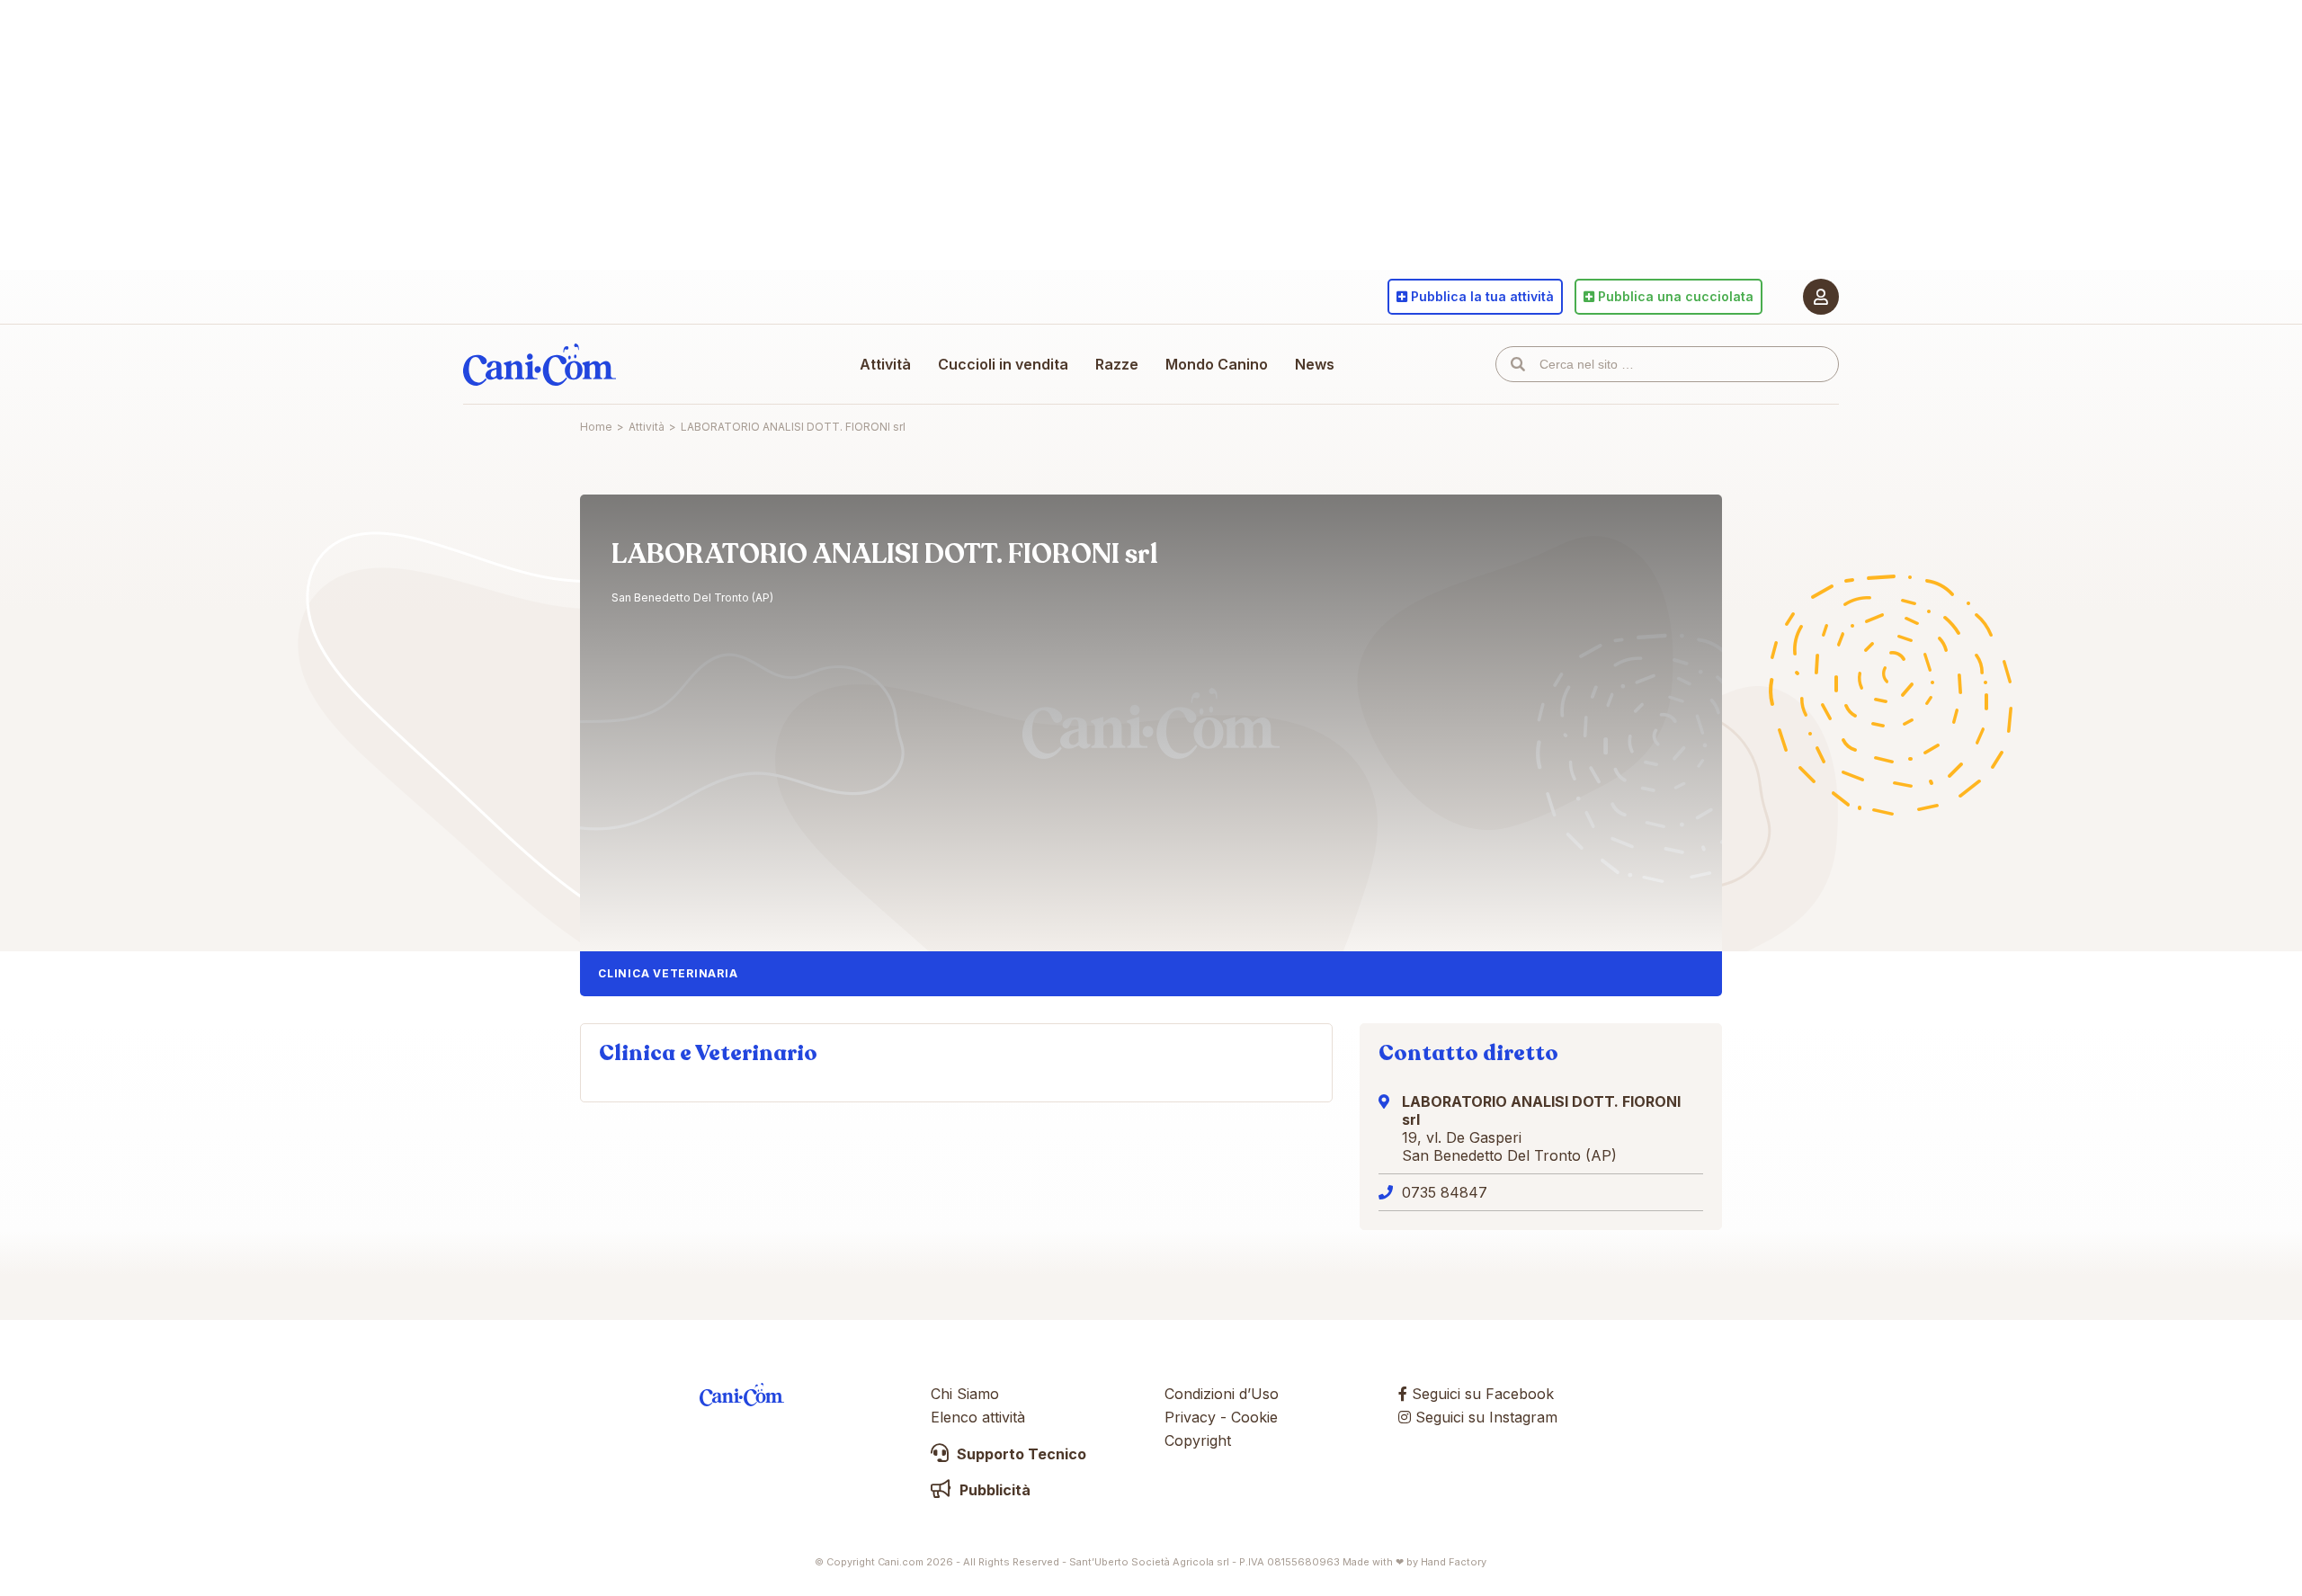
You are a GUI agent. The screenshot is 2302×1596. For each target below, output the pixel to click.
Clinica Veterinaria (668, 973)
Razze (1117, 364)
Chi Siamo (965, 1394)
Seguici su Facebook (1481, 1394)
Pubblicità (993, 1490)
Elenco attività (978, 1417)
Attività (885, 364)
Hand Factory (1454, 1562)
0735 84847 (1445, 1192)
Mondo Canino (1217, 364)
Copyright (1198, 1440)
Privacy (1190, 1417)
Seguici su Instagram (1484, 1417)
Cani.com (540, 364)
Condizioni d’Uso (1222, 1394)
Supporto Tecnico (1020, 1454)
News (1315, 364)
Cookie (1254, 1417)
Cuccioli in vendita (1003, 364)
